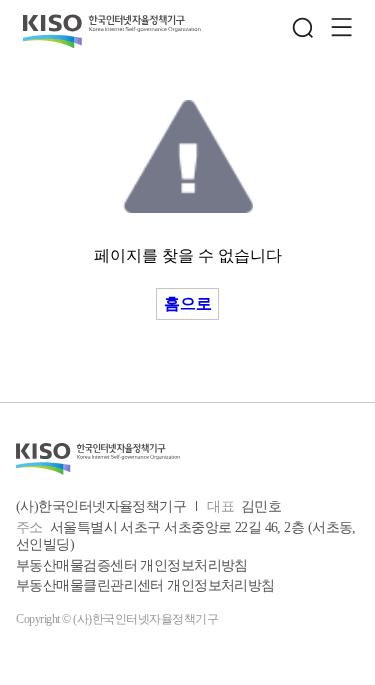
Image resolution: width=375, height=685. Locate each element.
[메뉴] (341, 28)
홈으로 (188, 303)
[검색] (303, 28)
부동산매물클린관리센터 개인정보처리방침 (145, 585)
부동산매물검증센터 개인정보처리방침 (132, 565)
